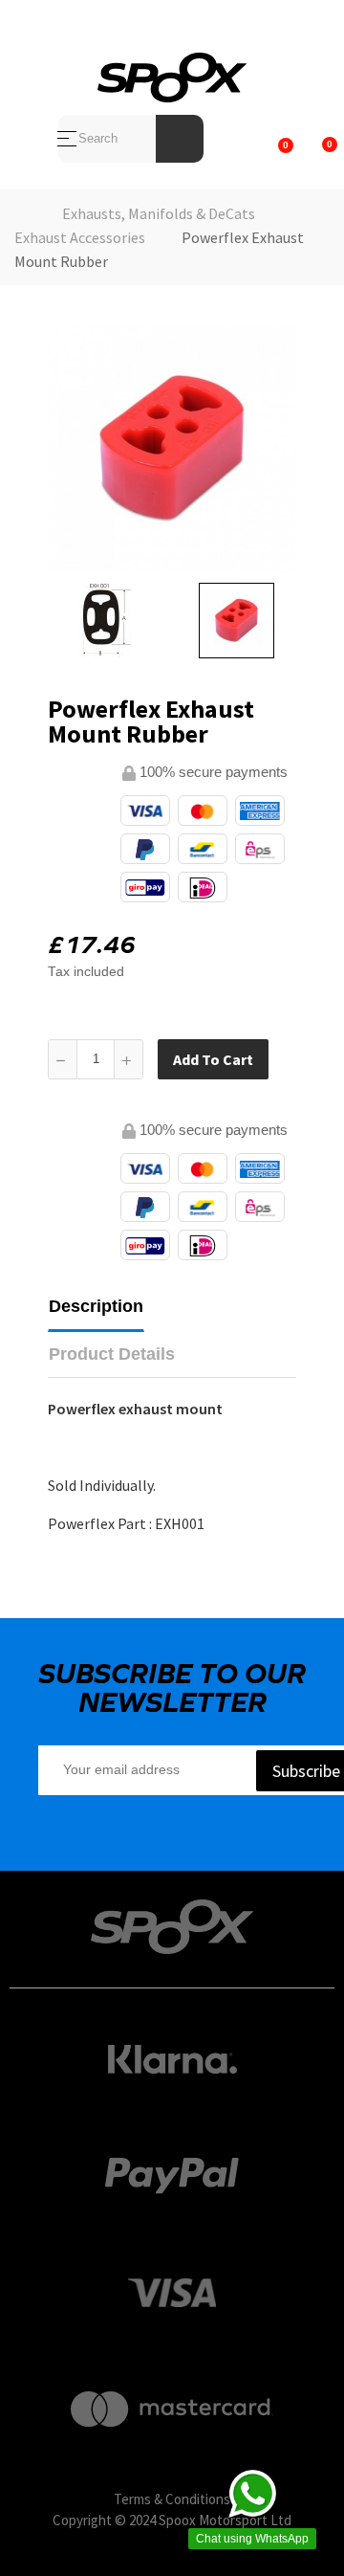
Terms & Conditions (172, 2499)
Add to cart (213, 1059)
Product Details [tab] (112, 1354)
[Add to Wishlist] (288, 1059)
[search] (180, 139)
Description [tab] (96, 1306)
